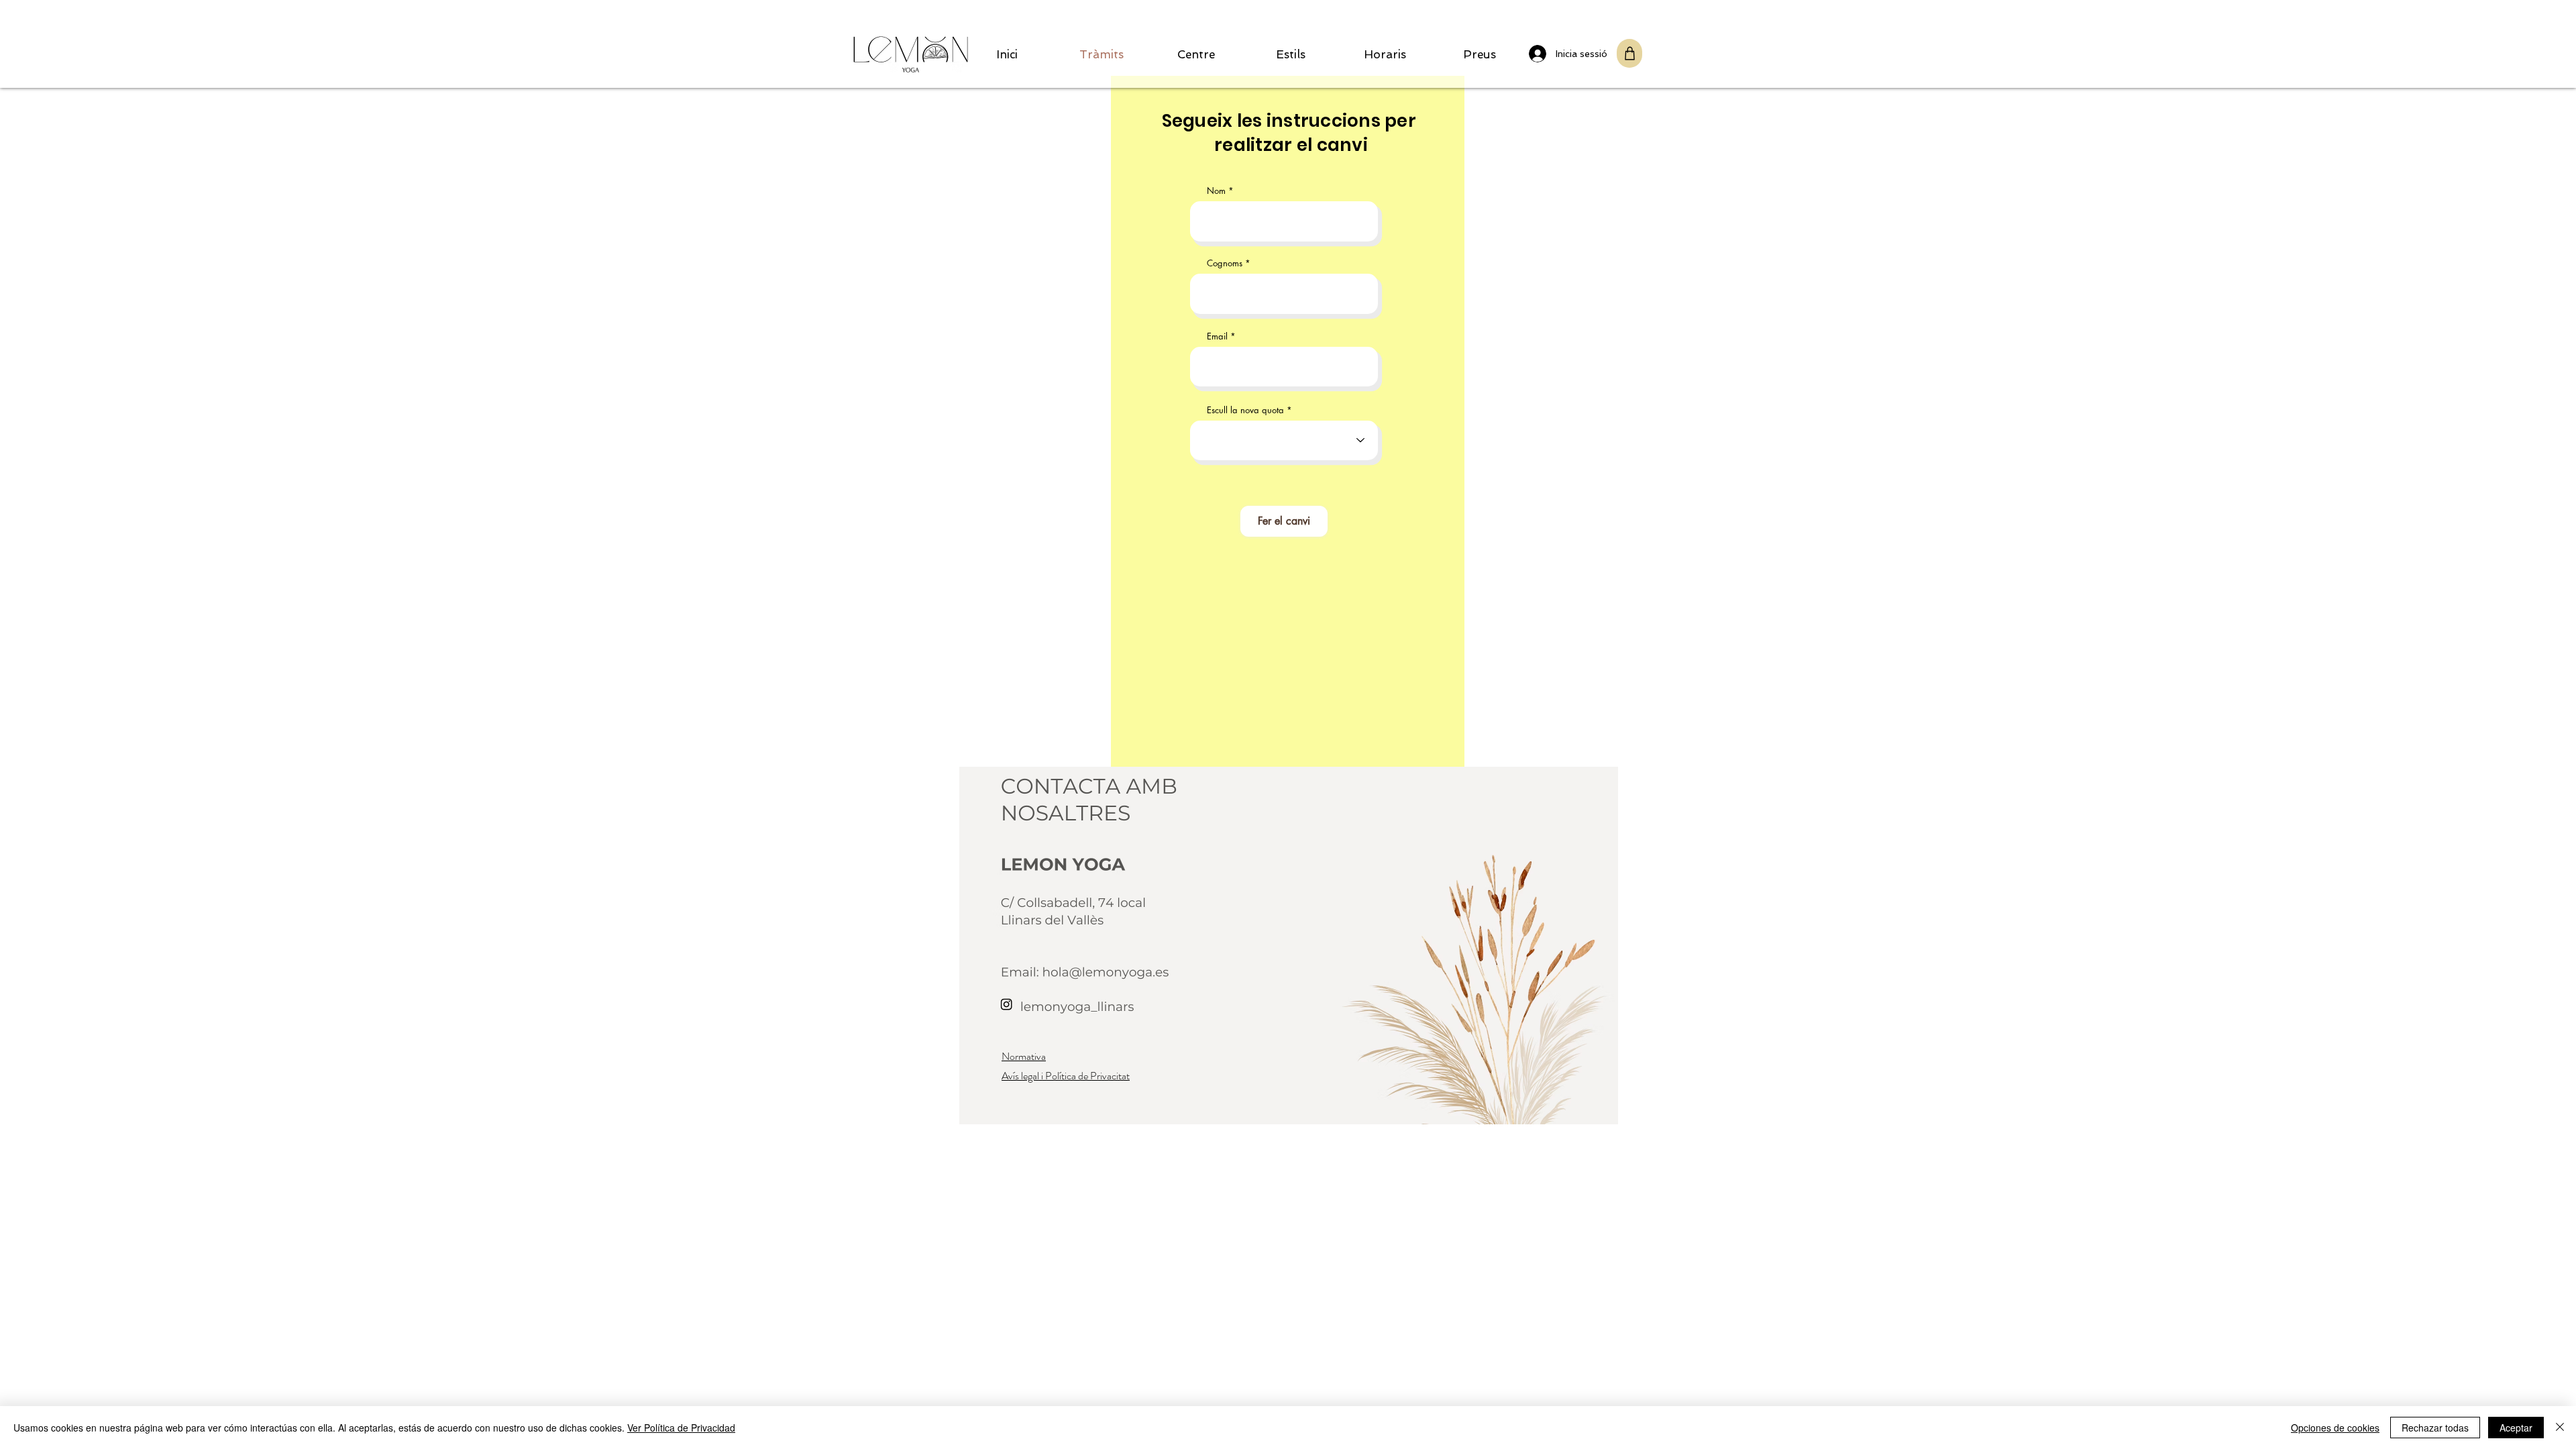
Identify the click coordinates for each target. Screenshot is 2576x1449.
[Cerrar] (2560, 1428)
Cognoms (1225, 263)
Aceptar (2516, 1428)
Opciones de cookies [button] (2335, 1428)
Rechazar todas (2435, 1428)
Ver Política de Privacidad (681, 1428)
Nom (1216, 191)
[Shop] (1629, 53)
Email (1217, 336)
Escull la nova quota (1245, 410)
